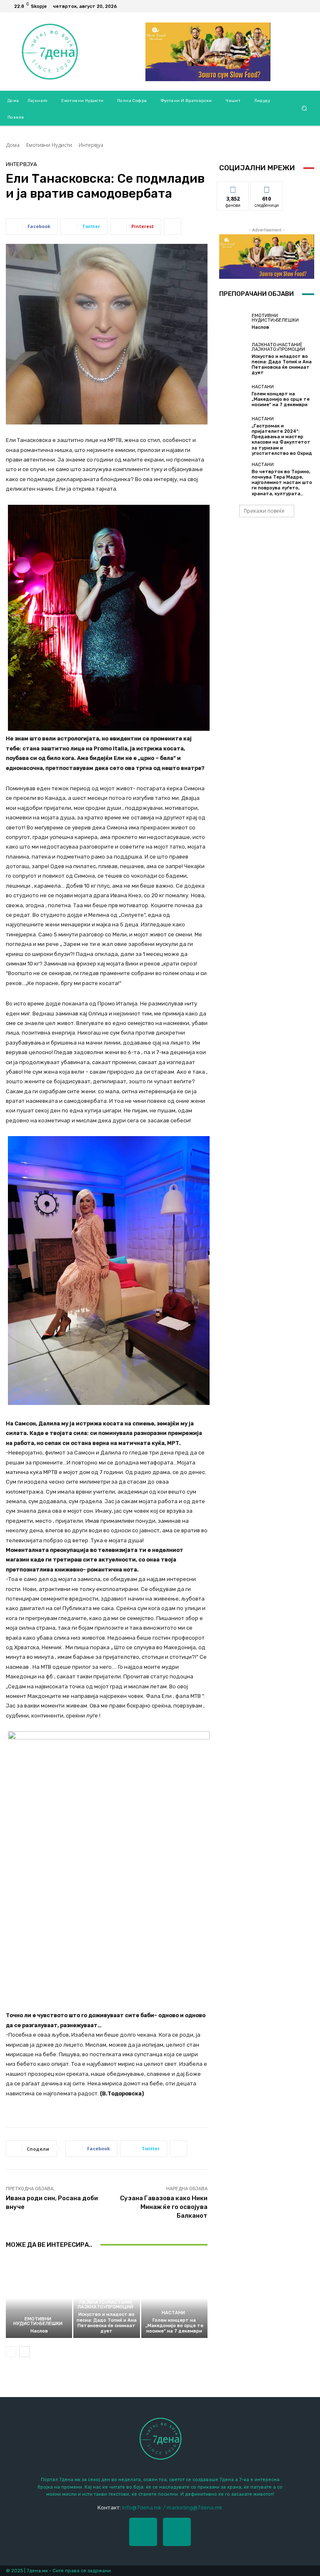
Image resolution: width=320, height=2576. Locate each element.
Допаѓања (233, 188)
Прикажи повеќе (264, 511)
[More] (172, 226)
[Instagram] (177, 2532)
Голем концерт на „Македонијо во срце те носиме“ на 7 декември (174, 2326)
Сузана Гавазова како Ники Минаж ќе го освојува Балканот (164, 2207)
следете (267, 188)
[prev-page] (11, 2352)
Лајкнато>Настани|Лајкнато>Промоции (105, 2305)
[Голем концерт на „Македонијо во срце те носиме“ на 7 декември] (174, 2298)
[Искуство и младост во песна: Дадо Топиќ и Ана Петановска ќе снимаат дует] (233, 357)
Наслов (39, 2331)
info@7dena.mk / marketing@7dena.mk (172, 2508)
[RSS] (307, 6)
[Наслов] (39, 2298)
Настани (173, 2313)
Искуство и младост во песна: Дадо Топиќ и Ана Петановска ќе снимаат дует (107, 2323)
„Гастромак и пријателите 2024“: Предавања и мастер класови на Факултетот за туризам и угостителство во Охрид (282, 440)
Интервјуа (91, 145)
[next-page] (24, 2352)
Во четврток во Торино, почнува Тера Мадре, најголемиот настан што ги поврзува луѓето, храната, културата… (282, 483)
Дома (13, 145)
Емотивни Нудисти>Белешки (38, 2321)
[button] (304, 108)
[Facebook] (297, 6)
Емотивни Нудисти (49, 145)
